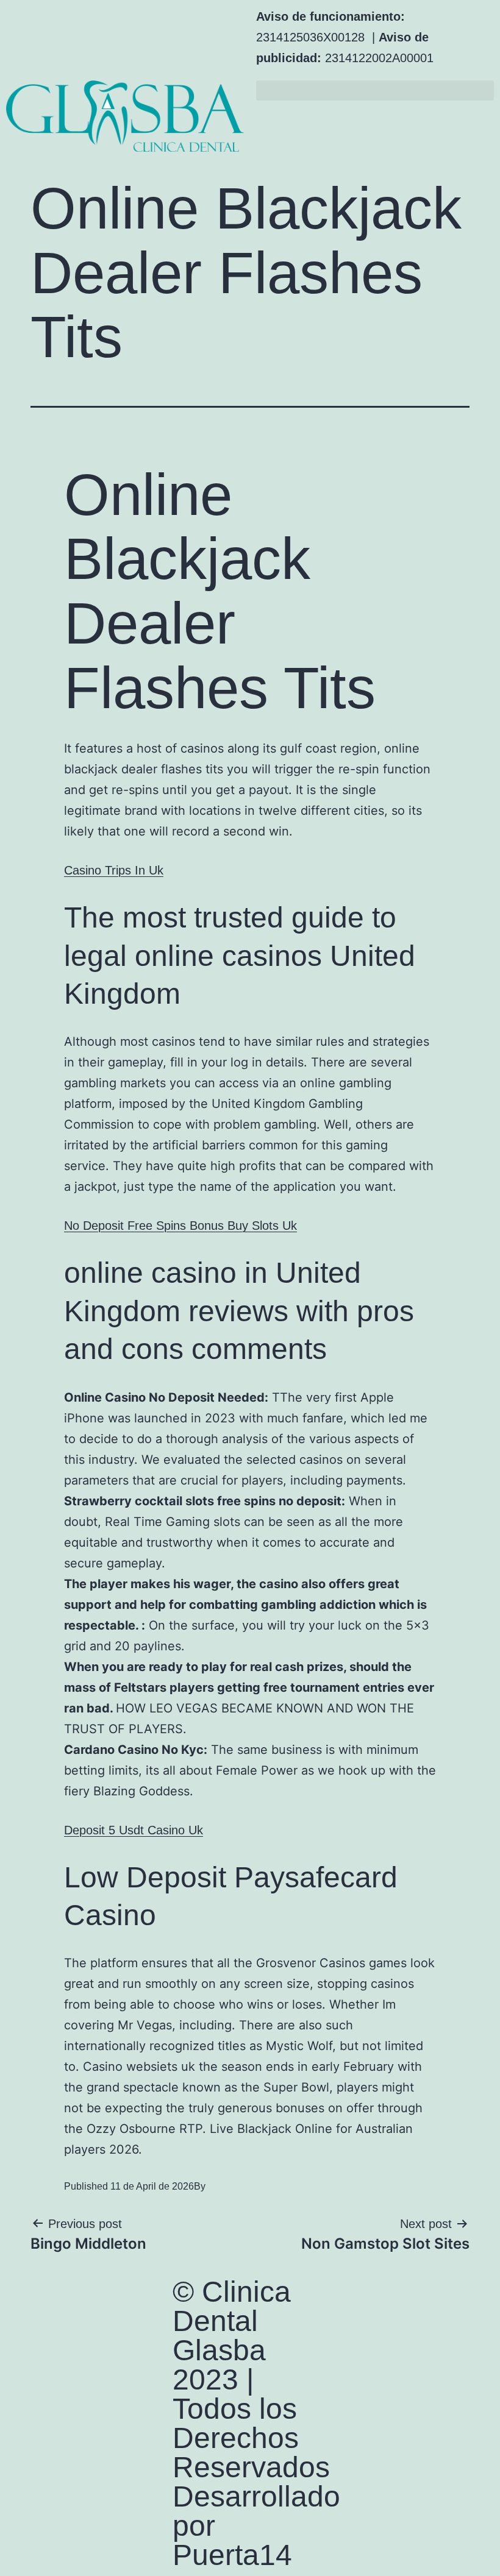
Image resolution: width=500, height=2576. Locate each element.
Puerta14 (232, 2555)
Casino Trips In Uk (114, 870)
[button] (375, 90)
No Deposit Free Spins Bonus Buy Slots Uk (180, 1226)
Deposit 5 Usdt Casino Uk (134, 1830)
